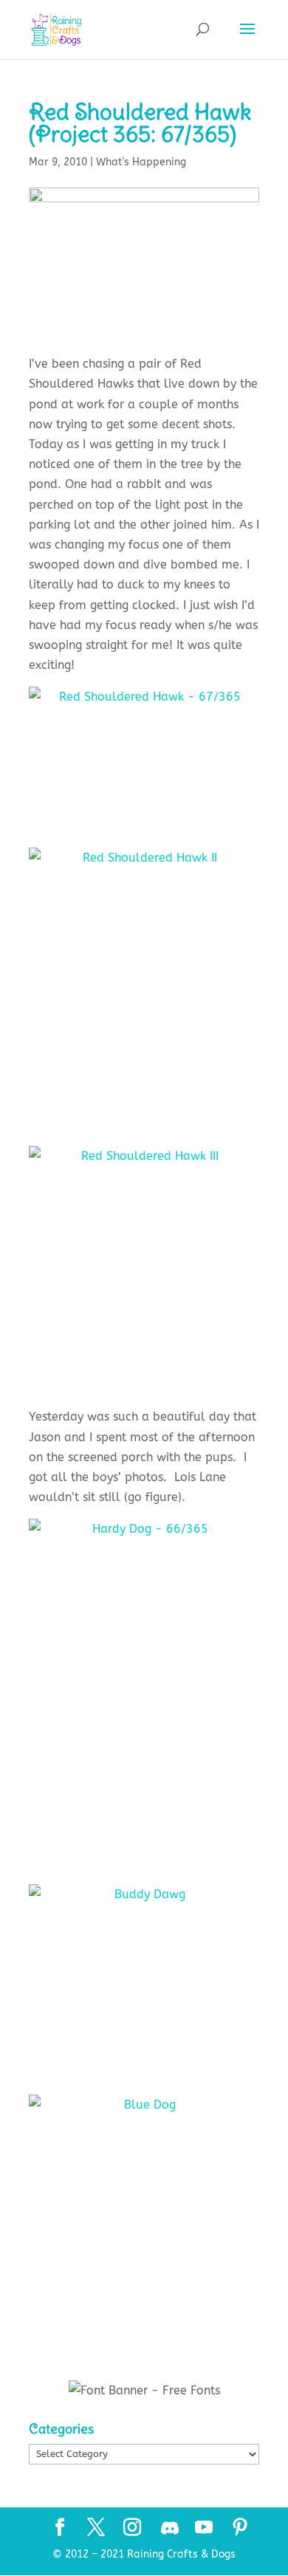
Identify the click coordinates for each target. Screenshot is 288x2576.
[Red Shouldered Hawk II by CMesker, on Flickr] (144, 985)
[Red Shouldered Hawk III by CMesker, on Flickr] (144, 1271)
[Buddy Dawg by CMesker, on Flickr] (144, 1978)
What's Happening (141, 162)
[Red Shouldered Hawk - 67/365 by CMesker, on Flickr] (144, 755)
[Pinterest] (240, 2529)
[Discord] (170, 2528)
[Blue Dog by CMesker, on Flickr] (144, 2207)
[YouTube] (204, 2529)
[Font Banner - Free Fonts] (144, 2390)
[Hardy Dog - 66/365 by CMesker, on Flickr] (144, 1690)
